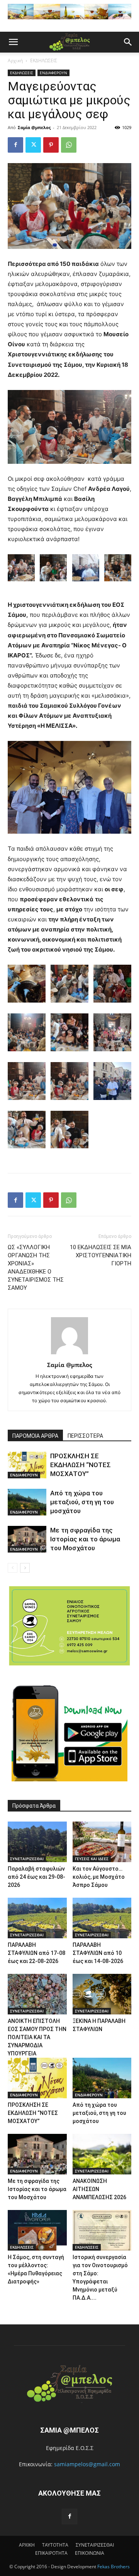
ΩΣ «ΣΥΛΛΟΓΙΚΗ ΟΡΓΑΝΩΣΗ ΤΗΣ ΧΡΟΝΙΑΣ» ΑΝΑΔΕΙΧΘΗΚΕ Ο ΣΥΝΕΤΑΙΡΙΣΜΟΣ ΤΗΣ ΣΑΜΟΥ (36, 1268)
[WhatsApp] (69, 145)
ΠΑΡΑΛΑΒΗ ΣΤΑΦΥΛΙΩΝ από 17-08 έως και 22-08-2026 (36, 1953)
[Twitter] (33, 145)
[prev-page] (13, 1568)
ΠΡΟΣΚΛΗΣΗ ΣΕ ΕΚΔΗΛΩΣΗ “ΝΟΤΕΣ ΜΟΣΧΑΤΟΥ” (81, 1465)
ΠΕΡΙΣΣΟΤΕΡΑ (85, 1436)
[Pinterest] (51, 145)
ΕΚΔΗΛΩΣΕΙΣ (44, 60)
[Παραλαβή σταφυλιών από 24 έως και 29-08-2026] (37, 1842)
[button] (13, 42)
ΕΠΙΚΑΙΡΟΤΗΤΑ (51, 2553)
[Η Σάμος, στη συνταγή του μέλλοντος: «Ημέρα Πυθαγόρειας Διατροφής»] (37, 2230)
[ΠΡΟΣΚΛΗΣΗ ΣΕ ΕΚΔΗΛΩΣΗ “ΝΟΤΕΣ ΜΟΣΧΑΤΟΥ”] (27, 1465)
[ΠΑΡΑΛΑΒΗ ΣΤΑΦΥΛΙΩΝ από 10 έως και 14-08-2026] (102, 1918)
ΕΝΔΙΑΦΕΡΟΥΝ (53, 73)
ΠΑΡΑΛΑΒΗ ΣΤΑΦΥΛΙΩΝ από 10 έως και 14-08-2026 (98, 1953)
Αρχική (15, 60)
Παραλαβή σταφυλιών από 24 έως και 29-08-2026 (36, 1877)
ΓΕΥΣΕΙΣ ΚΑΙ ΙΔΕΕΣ (92, 1859)
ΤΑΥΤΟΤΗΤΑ (55, 2545)
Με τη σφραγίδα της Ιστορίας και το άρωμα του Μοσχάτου (85, 1539)
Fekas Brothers (113, 2567)
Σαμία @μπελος (34, 127)
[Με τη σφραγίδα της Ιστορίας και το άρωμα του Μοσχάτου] (27, 1539)
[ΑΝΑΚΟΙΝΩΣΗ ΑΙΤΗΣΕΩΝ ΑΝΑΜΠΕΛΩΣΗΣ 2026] (102, 2154)
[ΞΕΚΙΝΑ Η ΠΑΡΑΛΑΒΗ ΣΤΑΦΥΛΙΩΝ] (102, 1994)
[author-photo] (69, 1354)
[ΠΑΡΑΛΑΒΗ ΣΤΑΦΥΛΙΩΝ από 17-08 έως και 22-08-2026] (37, 1918)
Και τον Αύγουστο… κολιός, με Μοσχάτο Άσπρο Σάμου (99, 1877)
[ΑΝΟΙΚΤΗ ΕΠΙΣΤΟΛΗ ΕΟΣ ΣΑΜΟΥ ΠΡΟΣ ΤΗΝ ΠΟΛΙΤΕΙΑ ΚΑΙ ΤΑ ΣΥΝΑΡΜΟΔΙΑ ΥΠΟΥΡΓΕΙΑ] (37, 1994)
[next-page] (25, 1568)
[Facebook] (15, 145)
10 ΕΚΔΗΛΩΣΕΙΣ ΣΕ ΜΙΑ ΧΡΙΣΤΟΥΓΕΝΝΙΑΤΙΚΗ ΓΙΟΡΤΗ (101, 1255)
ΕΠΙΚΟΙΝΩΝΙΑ (90, 2553)
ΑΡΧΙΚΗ (27, 2545)
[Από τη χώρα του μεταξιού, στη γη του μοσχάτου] (27, 1502)
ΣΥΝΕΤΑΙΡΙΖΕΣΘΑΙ (27, 1859)
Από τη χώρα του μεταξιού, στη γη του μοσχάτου (82, 1502)
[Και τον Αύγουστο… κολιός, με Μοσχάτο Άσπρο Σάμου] (102, 1842)
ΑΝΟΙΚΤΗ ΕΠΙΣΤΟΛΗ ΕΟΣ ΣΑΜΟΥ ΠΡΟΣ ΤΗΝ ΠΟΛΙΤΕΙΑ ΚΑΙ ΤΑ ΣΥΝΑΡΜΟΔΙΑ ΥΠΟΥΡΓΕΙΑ (37, 2037)
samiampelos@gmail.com (87, 2464)
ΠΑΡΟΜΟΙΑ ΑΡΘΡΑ (35, 1436)
